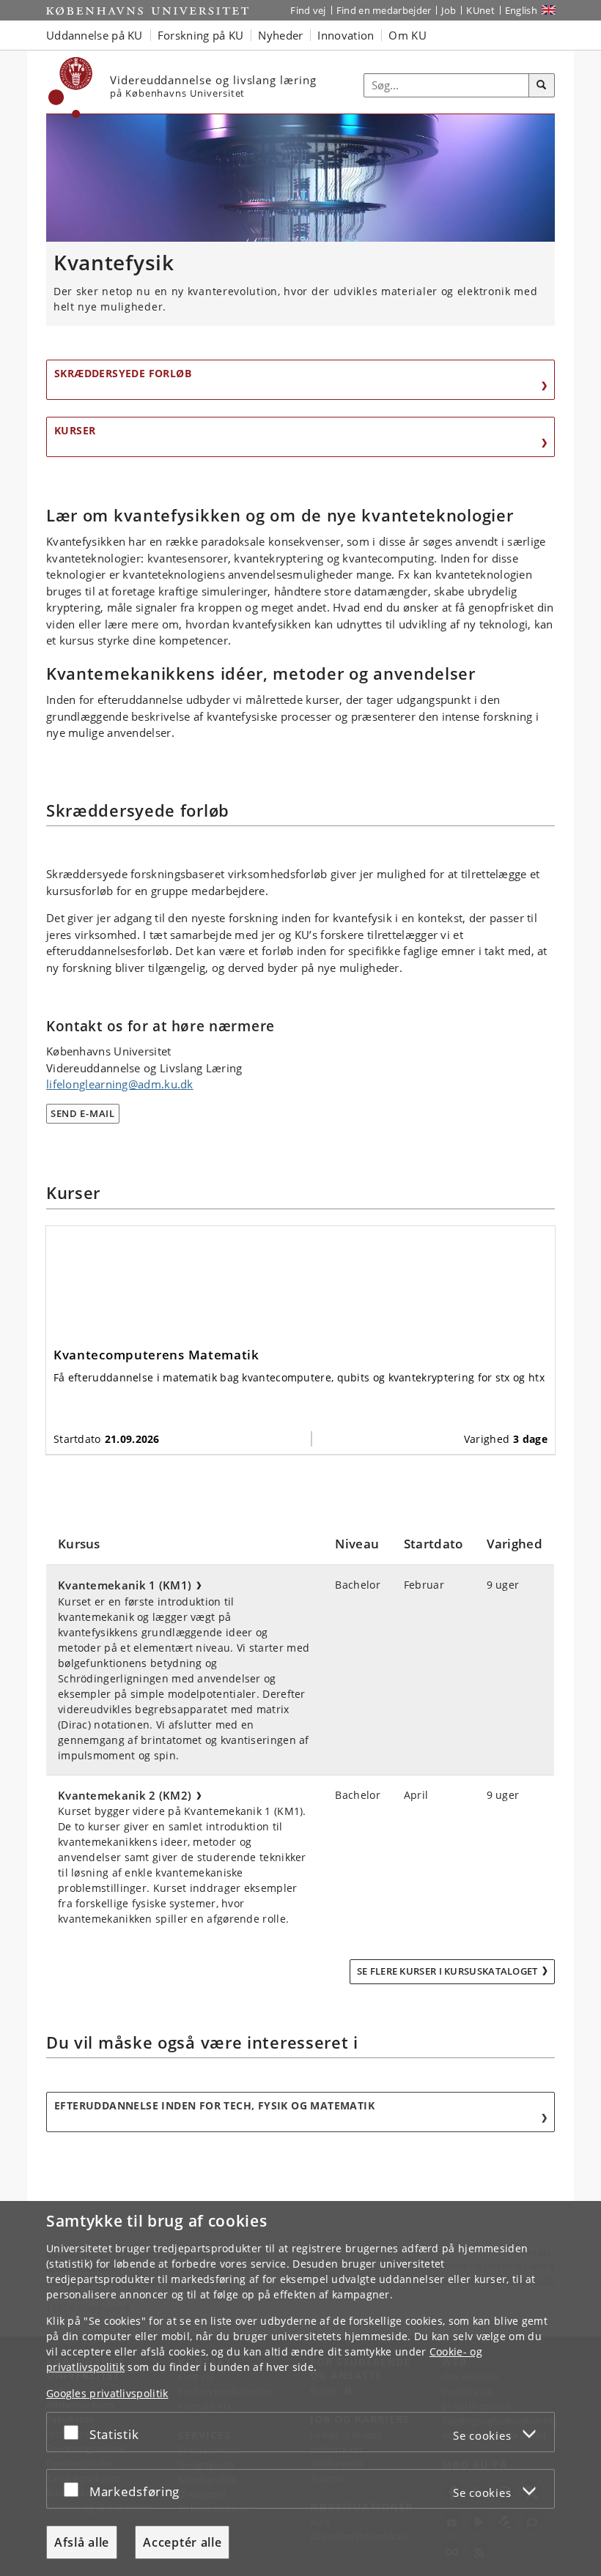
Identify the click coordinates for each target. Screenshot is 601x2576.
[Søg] (542, 86)
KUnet (480, 10)
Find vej (308, 10)
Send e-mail (83, 1113)
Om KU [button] (408, 35)
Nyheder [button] (280, 35)
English (521, 10)
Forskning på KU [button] (201, 35)
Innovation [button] (346, 35)
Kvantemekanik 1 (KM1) (123, 1585)
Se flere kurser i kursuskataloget (447, 1971)
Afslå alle (82, 2542)
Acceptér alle (182, 2542)
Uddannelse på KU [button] (95, 35)
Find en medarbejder (384, 10)
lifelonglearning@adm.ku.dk (120, 1084)
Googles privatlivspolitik (107, 2393)
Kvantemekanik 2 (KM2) (123, 1795)
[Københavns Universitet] (71, 88)
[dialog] (300, 2388)
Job (449, 10)
